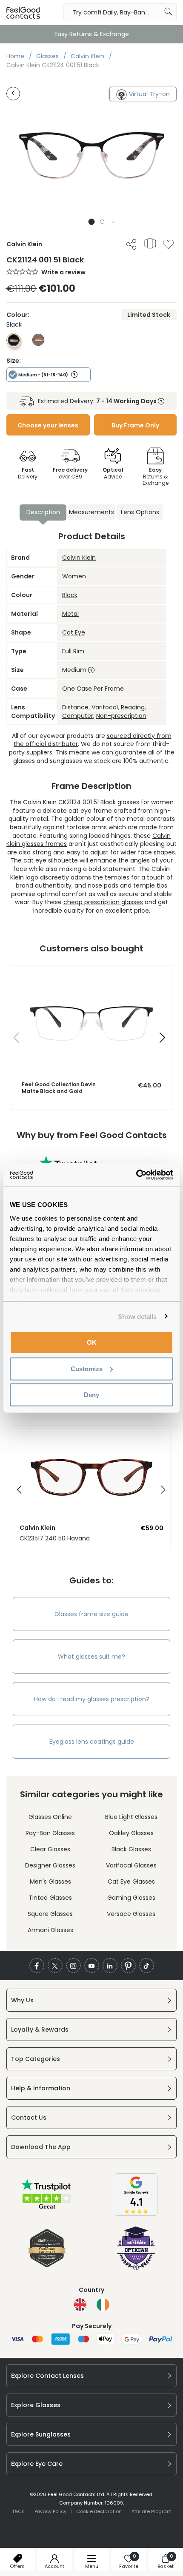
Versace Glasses (131, 1914)
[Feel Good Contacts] (23, 12)
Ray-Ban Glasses (50, 1833)
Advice (113, 473)
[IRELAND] (103, 2305)
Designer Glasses (50, 1865)
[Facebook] (37, 1965)
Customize (87, 1368)
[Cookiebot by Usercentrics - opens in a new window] (136, 1175)
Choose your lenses (48, 425)
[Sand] (38, 344)
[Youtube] (92, 1965)
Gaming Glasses (131, 1898)
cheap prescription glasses (103, 902)
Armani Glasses (50, 1930)
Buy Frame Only (135, 425)
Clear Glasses (50, 1849)
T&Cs (18, 2511)
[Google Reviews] (136, 2214)
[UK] (80, 2305)
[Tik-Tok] (147, 1965)
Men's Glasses (50, 1881)
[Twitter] (55, 1965)
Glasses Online (50, 1817)
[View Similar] (150, 243)
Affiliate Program (152, 2511)
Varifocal (105, 707)
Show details (137, 1316)
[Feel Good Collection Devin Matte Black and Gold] (91, 974)
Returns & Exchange (156, 476)
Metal (70, 614)
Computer (78, 716)
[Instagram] (73, 1965)
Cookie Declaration (99, 2511)
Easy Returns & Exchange (92, 34)
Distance (75, 707)
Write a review (63, 272)
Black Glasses (131, 1849)
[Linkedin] (110, 1965)
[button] (92, 222)
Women (74, 576)
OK (92, 1342)
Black (70, 595)
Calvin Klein (79, 558)
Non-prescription (121, 716)
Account (54, 2566)
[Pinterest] (128, 1965)
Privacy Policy (50, 2511)
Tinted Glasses (50, 1898)
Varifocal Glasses (131, 1865)
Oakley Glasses (131, 1833)
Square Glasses (50, 1914)
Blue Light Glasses (131, 1817)
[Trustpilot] (47, 2208)
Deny (91, 1395)
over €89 (70, 473)
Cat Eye (74, 632)
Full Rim (73, 651)
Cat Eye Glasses (131, 1881)
